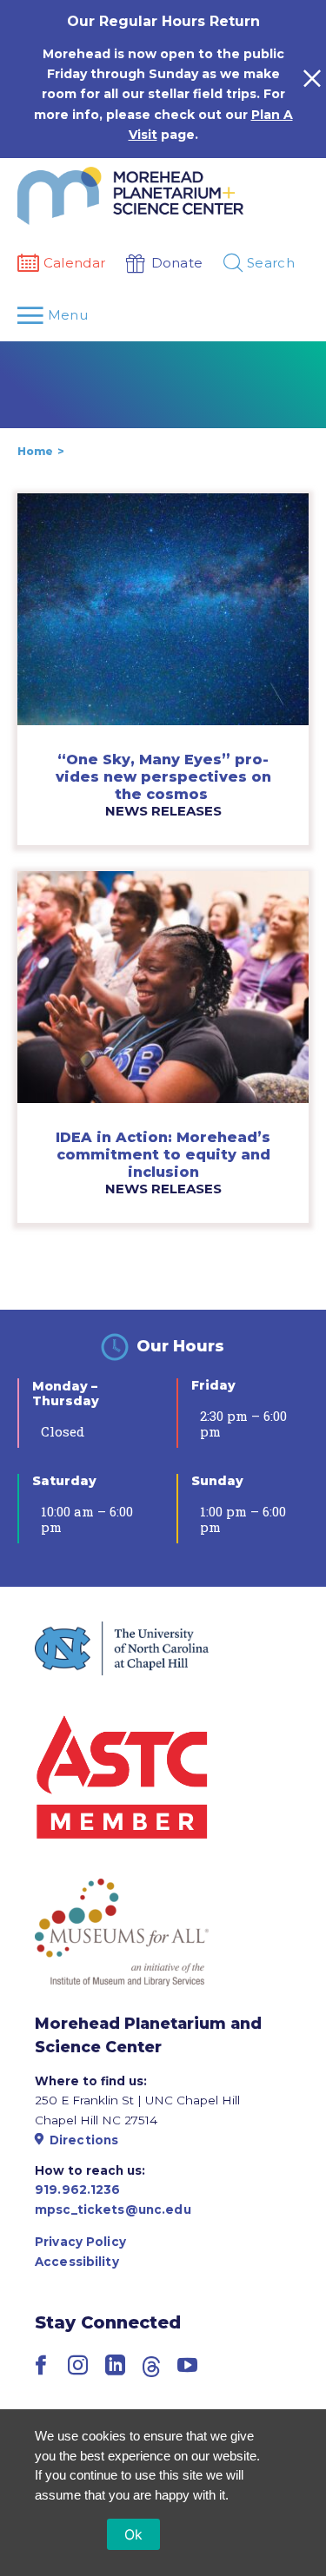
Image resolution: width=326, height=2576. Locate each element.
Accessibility (77, 2262)
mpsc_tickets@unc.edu (113, 2209)
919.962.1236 (78, 2190)
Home (35, 451)
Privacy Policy (80, 2242)
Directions (84, 2140)
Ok (134, 2534)
